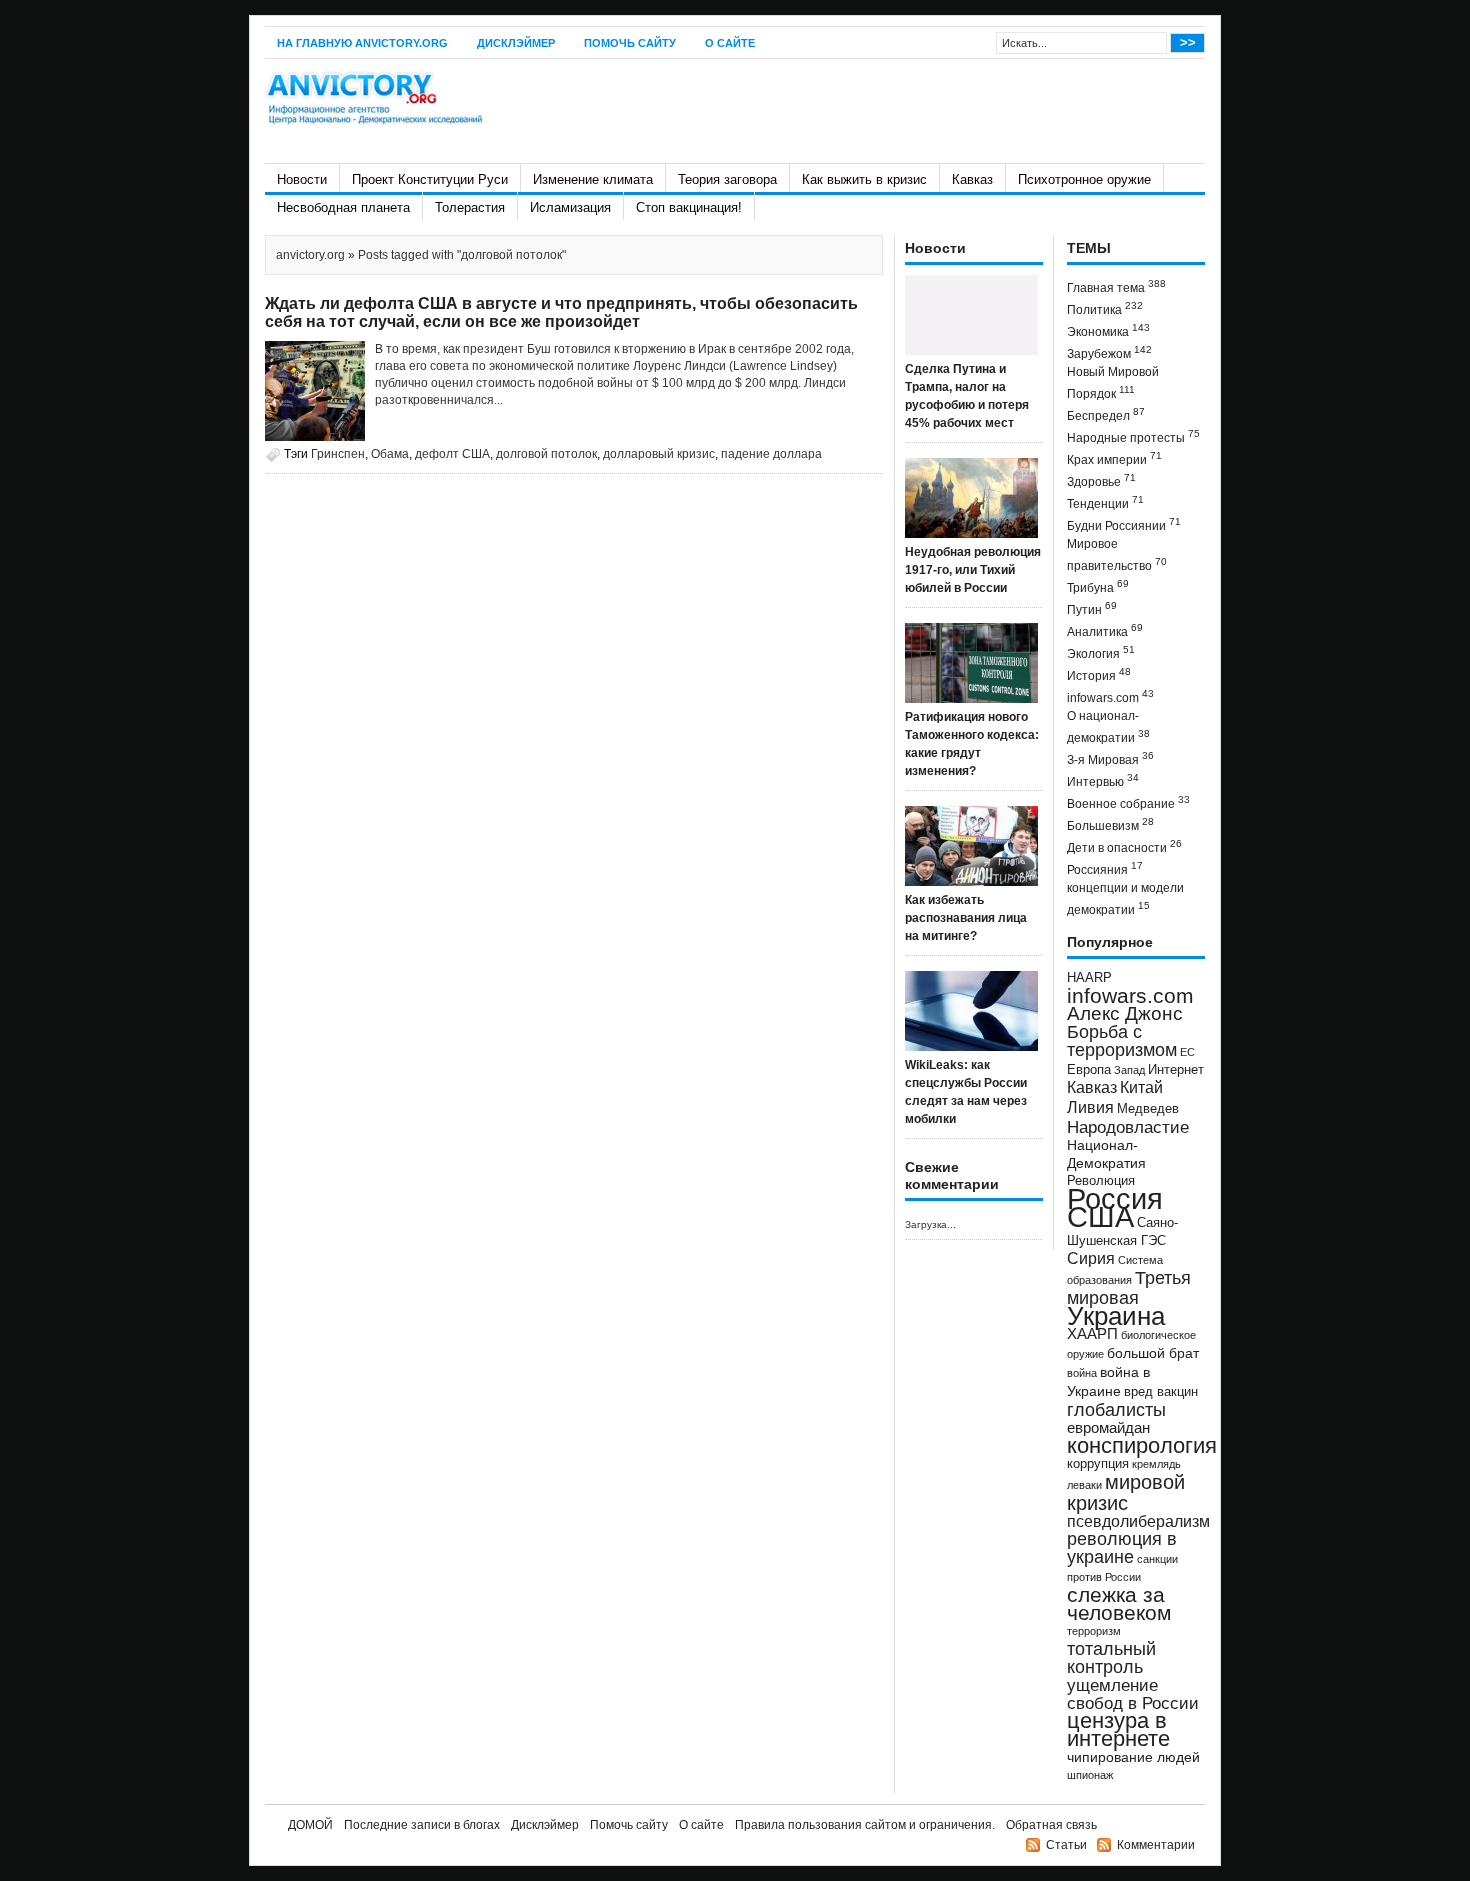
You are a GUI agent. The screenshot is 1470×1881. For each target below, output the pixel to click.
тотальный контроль (1111, 1658)
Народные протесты (1133, 436)
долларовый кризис (659, 454)
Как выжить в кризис (864, 179)
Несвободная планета (343, 207)
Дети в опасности (1124, 846)
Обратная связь (1051, 1825)
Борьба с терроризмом (1122, 1041)
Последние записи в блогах (422, 1825)
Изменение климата (593, 179)
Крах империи (1114, 458)
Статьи (1066, 1845)
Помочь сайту (630, 43)
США (1100, 1216)
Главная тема (1116, 286)
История (1099, 674)
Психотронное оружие (1084, 179)
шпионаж (1090, 1775)
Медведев (1148, 1109)
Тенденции (1105, 502)
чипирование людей (1133, 1757)
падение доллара (771, 454)
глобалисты (1116, 1409)
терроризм (1094, 1631)
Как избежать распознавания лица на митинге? (966, 918)
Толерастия (470, 207)
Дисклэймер (516, 43)
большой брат (1153, 1353)
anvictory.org (310, 255)
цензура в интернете (1118, 1729)
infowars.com (1110, 696)
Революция (1101, 1180)
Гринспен (338, 454)
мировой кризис (1126, 1492)
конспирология (1142, 1445)
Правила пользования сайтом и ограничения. (865, 1825)
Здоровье (1101, 480)
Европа (1089, 1070)
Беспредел (1106, 414)
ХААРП (1092, 1334)
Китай (1141, 1087)
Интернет (1176, 1070)
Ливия (1090, 1107)
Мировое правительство (1117, 555)
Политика (1105, 308)
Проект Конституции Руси (430, 179)
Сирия (1091, 1258)
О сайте (730, 43)
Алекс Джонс (1125, 1013)
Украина (1116, 1316)
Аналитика (1105, 630)
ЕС (1187, 1052)
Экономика (1108, 330)
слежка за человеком (1119, 1603)
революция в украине (1122, 1548)
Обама (390, 454)
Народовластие (1128, 1127)
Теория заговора (727, 179)
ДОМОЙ (310, 1825)
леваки (1084, 1485)
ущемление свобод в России (1133, 1694)
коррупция (1098, 1464)
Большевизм (1110, 824)
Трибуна (1098, 586)
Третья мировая (1129, 1287)
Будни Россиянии (1124, 524)
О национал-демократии (1108, 727)
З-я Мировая (1110, 758)
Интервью (1103, 780)
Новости (302, 179)
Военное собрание (1128, 802)
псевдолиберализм (1138, 1521)
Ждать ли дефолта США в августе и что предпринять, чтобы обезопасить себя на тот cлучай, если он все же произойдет (561, 312)
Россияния (1105, 868)
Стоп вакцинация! (689, 207)
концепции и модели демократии (1125, 899)
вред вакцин (1161, 1391)
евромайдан (1108, 1428)
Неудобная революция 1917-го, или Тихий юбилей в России (973, 570)
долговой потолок (546, 454)
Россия (1115, 1198)
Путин (1092, 608)
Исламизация (570, 207)
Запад (1129, 1070)
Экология (1101, 652)
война (1082, 1373)
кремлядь (1156, 1464)
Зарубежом (1109, 352)
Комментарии (1156, 1845)
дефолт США (452, 454)
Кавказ (972, 179)
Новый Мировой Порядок (1113, 383)
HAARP (1089, 978)
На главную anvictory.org (362, 43)
